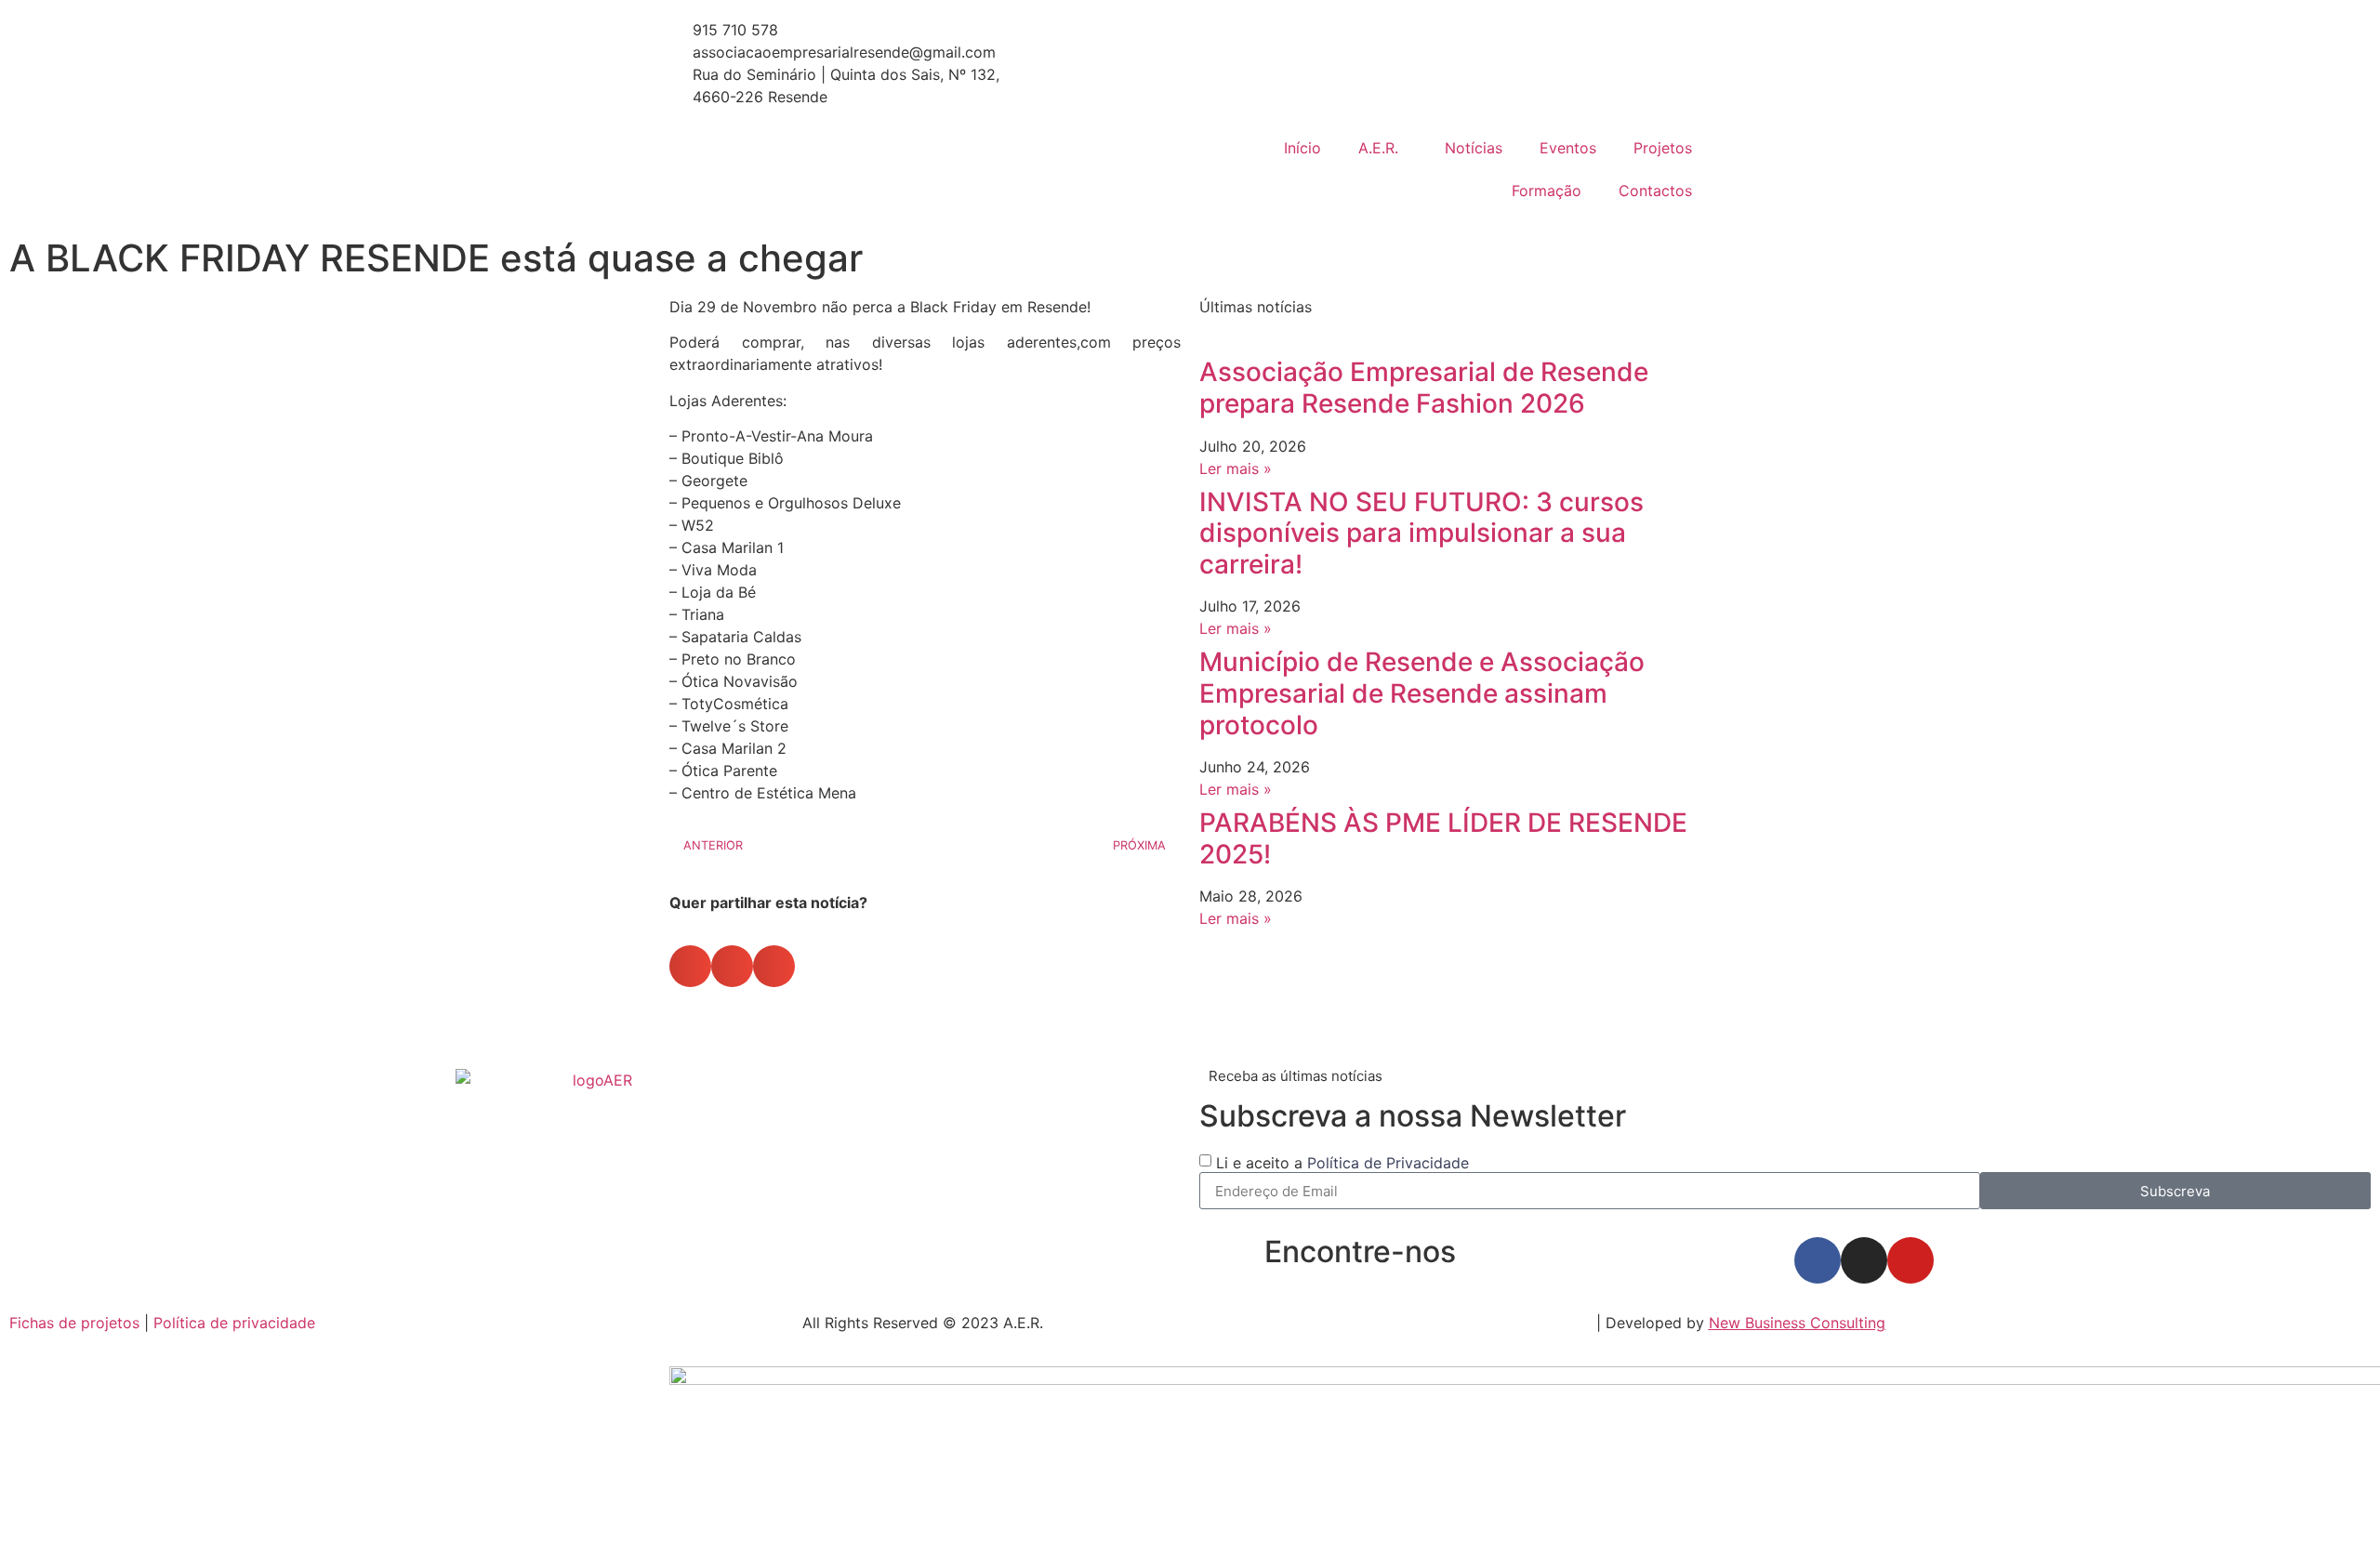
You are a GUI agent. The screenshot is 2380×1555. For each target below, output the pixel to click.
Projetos (1663, 148)
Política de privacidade (234, 1323)
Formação (1547, 191)
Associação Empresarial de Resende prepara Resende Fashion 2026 (1424, 388)
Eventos (1568, 148)
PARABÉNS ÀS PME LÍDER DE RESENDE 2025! (1443, 838)
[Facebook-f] (1818, 1260)
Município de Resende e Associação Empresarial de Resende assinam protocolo (1422, 693)
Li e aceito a (1342, 1163)
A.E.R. (1378, 148)
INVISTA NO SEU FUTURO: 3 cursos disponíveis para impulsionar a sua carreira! (1421, 533)
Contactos (1655, 191)
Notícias (1474, 148)
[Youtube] (1911, 1260)
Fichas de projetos (74, 1323)
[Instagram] (1864, 1260)
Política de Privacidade (1388, 1163)
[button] (690, 966)
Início (1302, 148)
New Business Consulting (1797, 1323)
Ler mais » (1236, 468)
